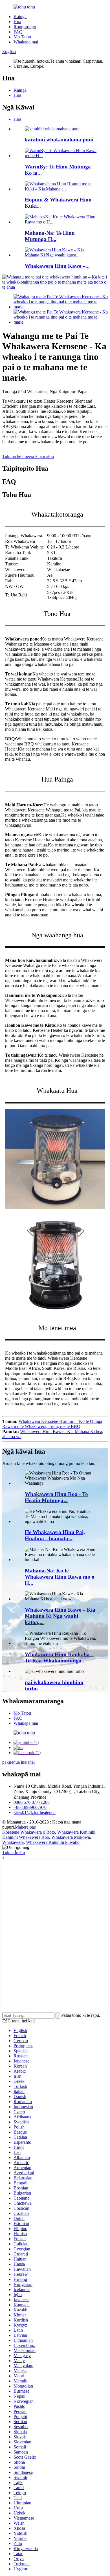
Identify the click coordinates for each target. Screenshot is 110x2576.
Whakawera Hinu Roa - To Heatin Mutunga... (56, 1497)
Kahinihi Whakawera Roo (26, 1837)
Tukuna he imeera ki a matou (28, 456)
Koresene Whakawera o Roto (29, 1832)
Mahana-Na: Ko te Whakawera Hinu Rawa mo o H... (60, 1577)
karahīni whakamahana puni (59, 140)
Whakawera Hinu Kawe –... (57, 266)
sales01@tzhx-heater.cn (35, 1812)
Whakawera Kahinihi (76, 1832)
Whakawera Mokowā (71, 1837)
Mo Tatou (22, 37)
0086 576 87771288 (32, 1802)
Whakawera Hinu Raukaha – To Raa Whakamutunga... (59, 1657)
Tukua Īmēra (14, 1852)
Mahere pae (25, 1827)
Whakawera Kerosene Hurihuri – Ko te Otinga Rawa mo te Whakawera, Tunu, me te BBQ (52, 1424)
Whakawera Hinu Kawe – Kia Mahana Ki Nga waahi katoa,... (60, 1616)
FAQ (18, 32)
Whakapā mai (26, 42)
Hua (17, 22)
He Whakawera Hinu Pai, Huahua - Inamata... (55, 1535)
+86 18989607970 (30, 1807)
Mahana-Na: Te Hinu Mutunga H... (50, 236)
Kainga (20, 17)
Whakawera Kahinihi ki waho (53, 1842)
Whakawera (13, 1842)
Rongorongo (25, 27)
